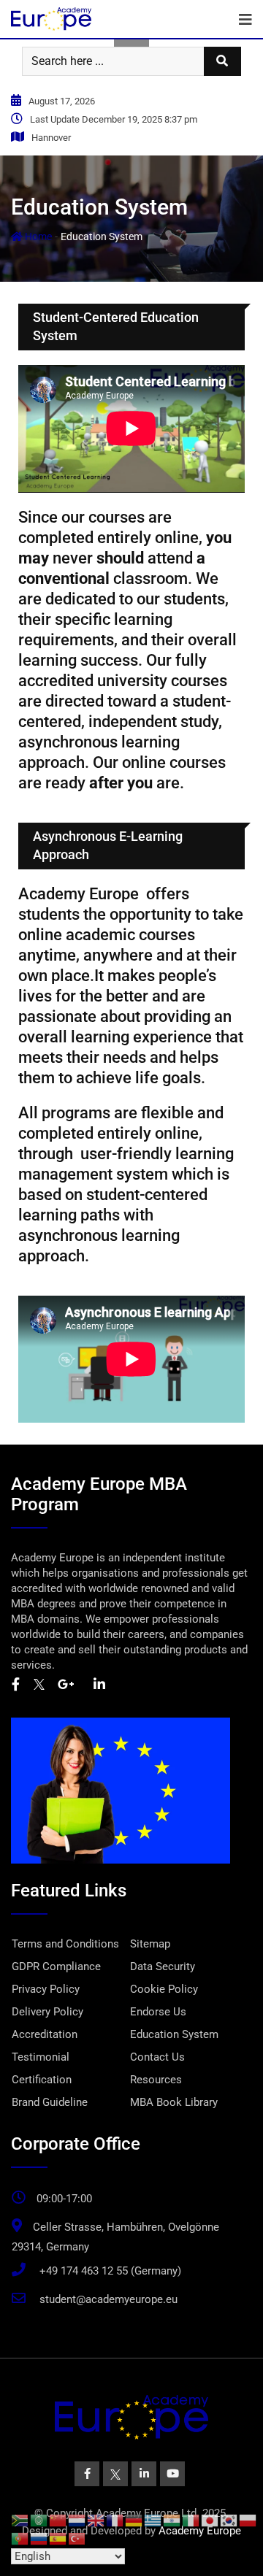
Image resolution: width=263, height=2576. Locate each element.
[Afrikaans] (20, 2520)
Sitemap (150, 1944)
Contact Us (157, 2057)
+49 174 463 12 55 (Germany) (110, 2271)
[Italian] (191, 2520)
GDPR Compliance (56, 1966)
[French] (115, 2520)
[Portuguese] (20, 2538)
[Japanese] (210, 2520)
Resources (156, 2080)
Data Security (163, 1966)
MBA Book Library (174, 2102)
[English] (96, 2520)
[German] (134, 2520)
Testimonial (41, 2057)
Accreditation (45, 2034)
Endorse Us (158, 2012)
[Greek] (153, 2520)
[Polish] (248, 2520)
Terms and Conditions (65, 1944)
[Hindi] (172, 2520)
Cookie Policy (164, 1989)
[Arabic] (39, 2520)
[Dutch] (77, 2520)
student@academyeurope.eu (108, 2299)
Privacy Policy (46, 1989)
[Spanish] (58, 2538)
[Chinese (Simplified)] (58, 2520)
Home (37, 237)
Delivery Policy (47, 2012)
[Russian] (39, 2538)
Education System (174, 2034)
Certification (42, 2080)
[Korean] (229, 2520)
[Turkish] (77, 2538)
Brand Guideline (50, 2102)
